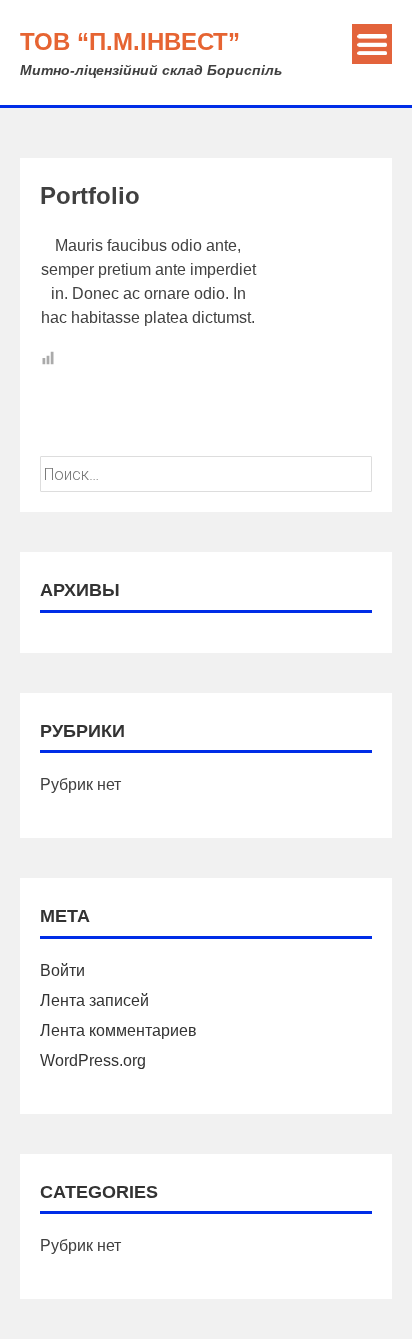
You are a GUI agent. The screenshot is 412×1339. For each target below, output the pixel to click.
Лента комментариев (118, 1030)
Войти (62, 970)
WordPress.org (93, 1060)
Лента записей (94, 1000)
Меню (372, 44)
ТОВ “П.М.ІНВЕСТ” (130, 41)
